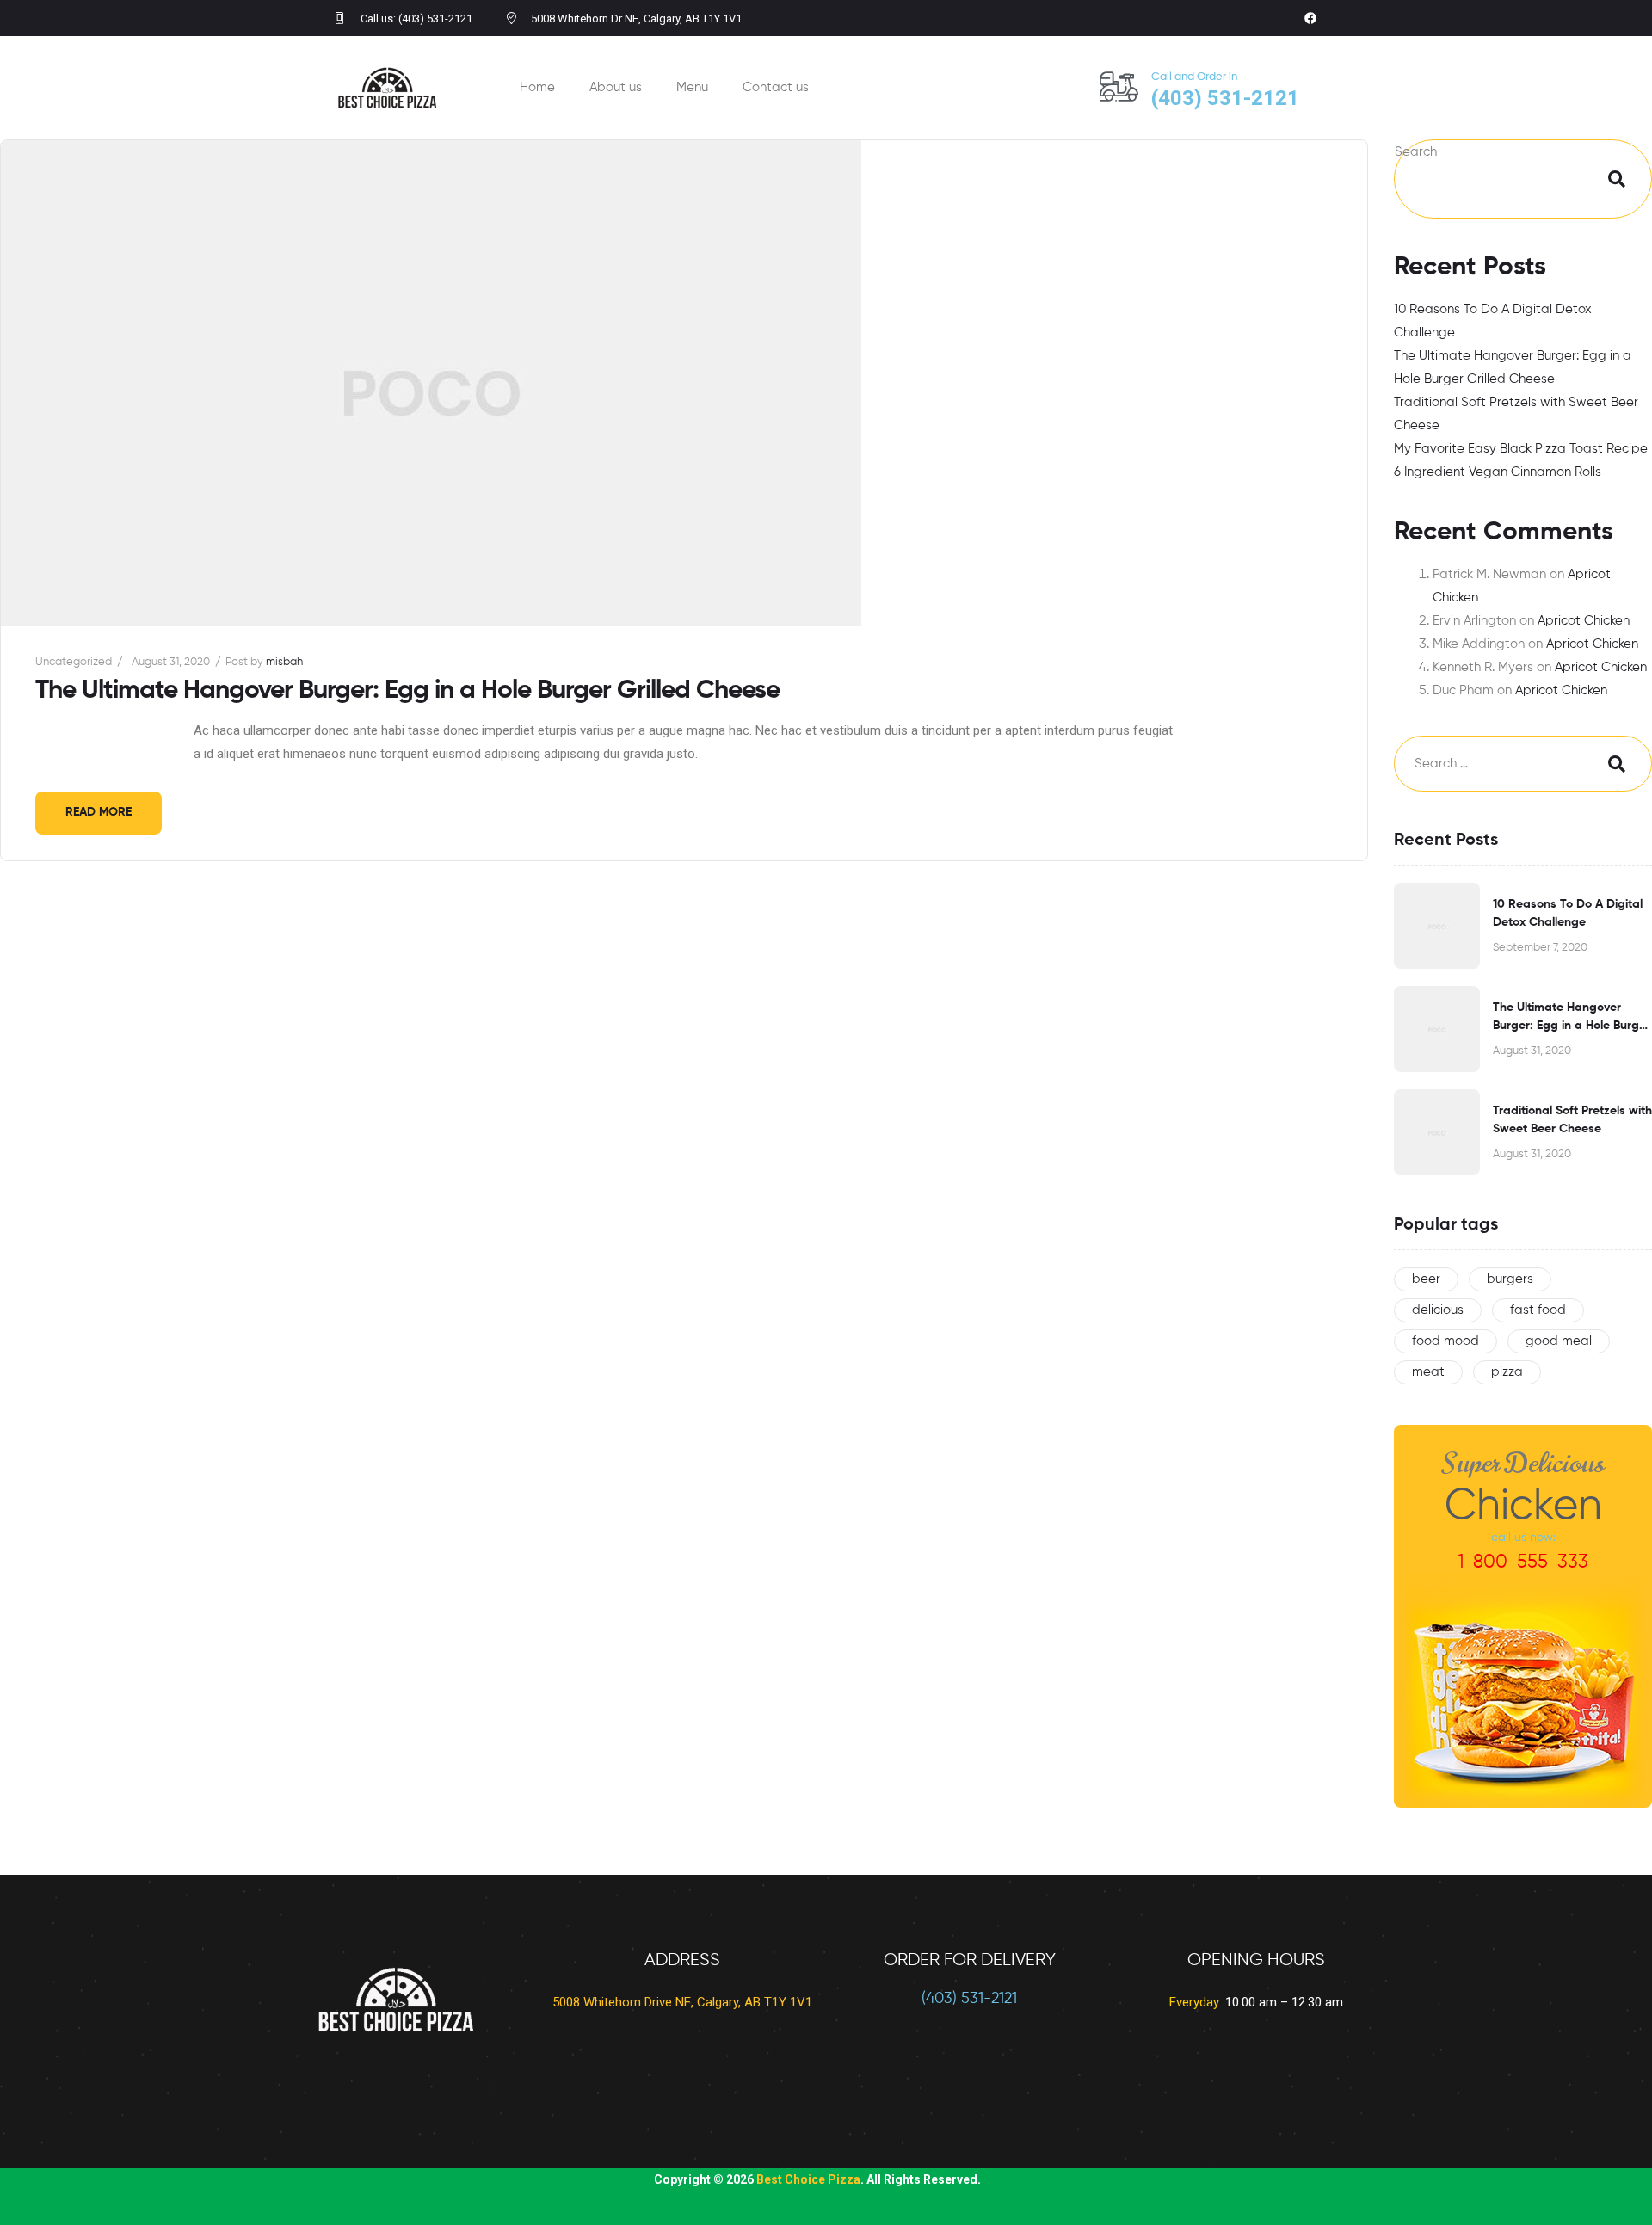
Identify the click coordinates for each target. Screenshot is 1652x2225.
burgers (1510, 1279)
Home (537, 87)
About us (616, 87)
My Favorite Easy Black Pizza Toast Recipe (1521, 449)
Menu (692, 87)
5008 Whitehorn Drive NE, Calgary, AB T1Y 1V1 (682, 2002)
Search (1416, 152)
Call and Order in (1194, 77)
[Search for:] (1489, 764)
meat (1428, 1372)
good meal (1559, 1341)
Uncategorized (74, 662)
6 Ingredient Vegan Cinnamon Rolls (1498, 472)
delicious (1438, 1310)
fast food (1538, 1310)
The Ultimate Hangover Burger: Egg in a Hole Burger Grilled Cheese (407, 691)
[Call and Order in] (1119, 86)
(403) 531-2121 (969, 1999)
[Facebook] (1310, 18)
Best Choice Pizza (808, 2179)
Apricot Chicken (1584, 621)
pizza (1507, 1372)
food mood (1445, 1341)
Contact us (776, 87)
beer (1426, 1279)
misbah (284, 662)
